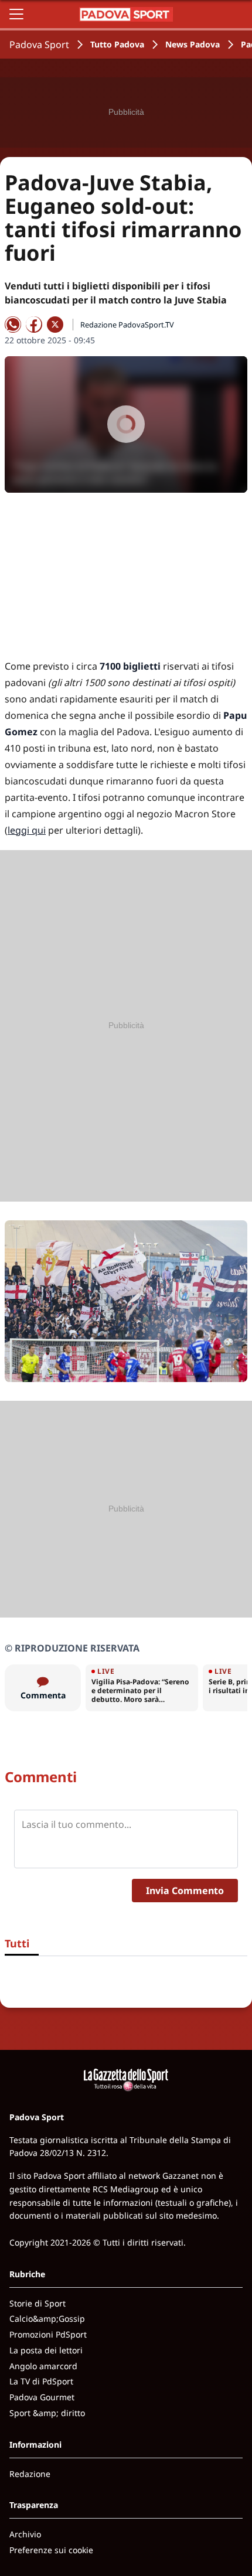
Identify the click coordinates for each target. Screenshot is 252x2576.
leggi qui (27, 830)
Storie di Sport (38, 2303)
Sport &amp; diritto (47, 2413)
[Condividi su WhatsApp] (13, 325)
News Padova (193, 44)
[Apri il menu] (16, 14)
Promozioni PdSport (48, 2334)
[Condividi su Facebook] (34, 325)
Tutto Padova (117, 44)
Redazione (30, 2474)
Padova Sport (39, 45)
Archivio (25, 2534)
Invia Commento (185, 1891)
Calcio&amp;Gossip (47, 2319)
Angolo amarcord (43, 2366)
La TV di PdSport (41, 2381)
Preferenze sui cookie (51, 2550)
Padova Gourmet (42, 2397)
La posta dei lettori (46, 2350)
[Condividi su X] (55, 325)
